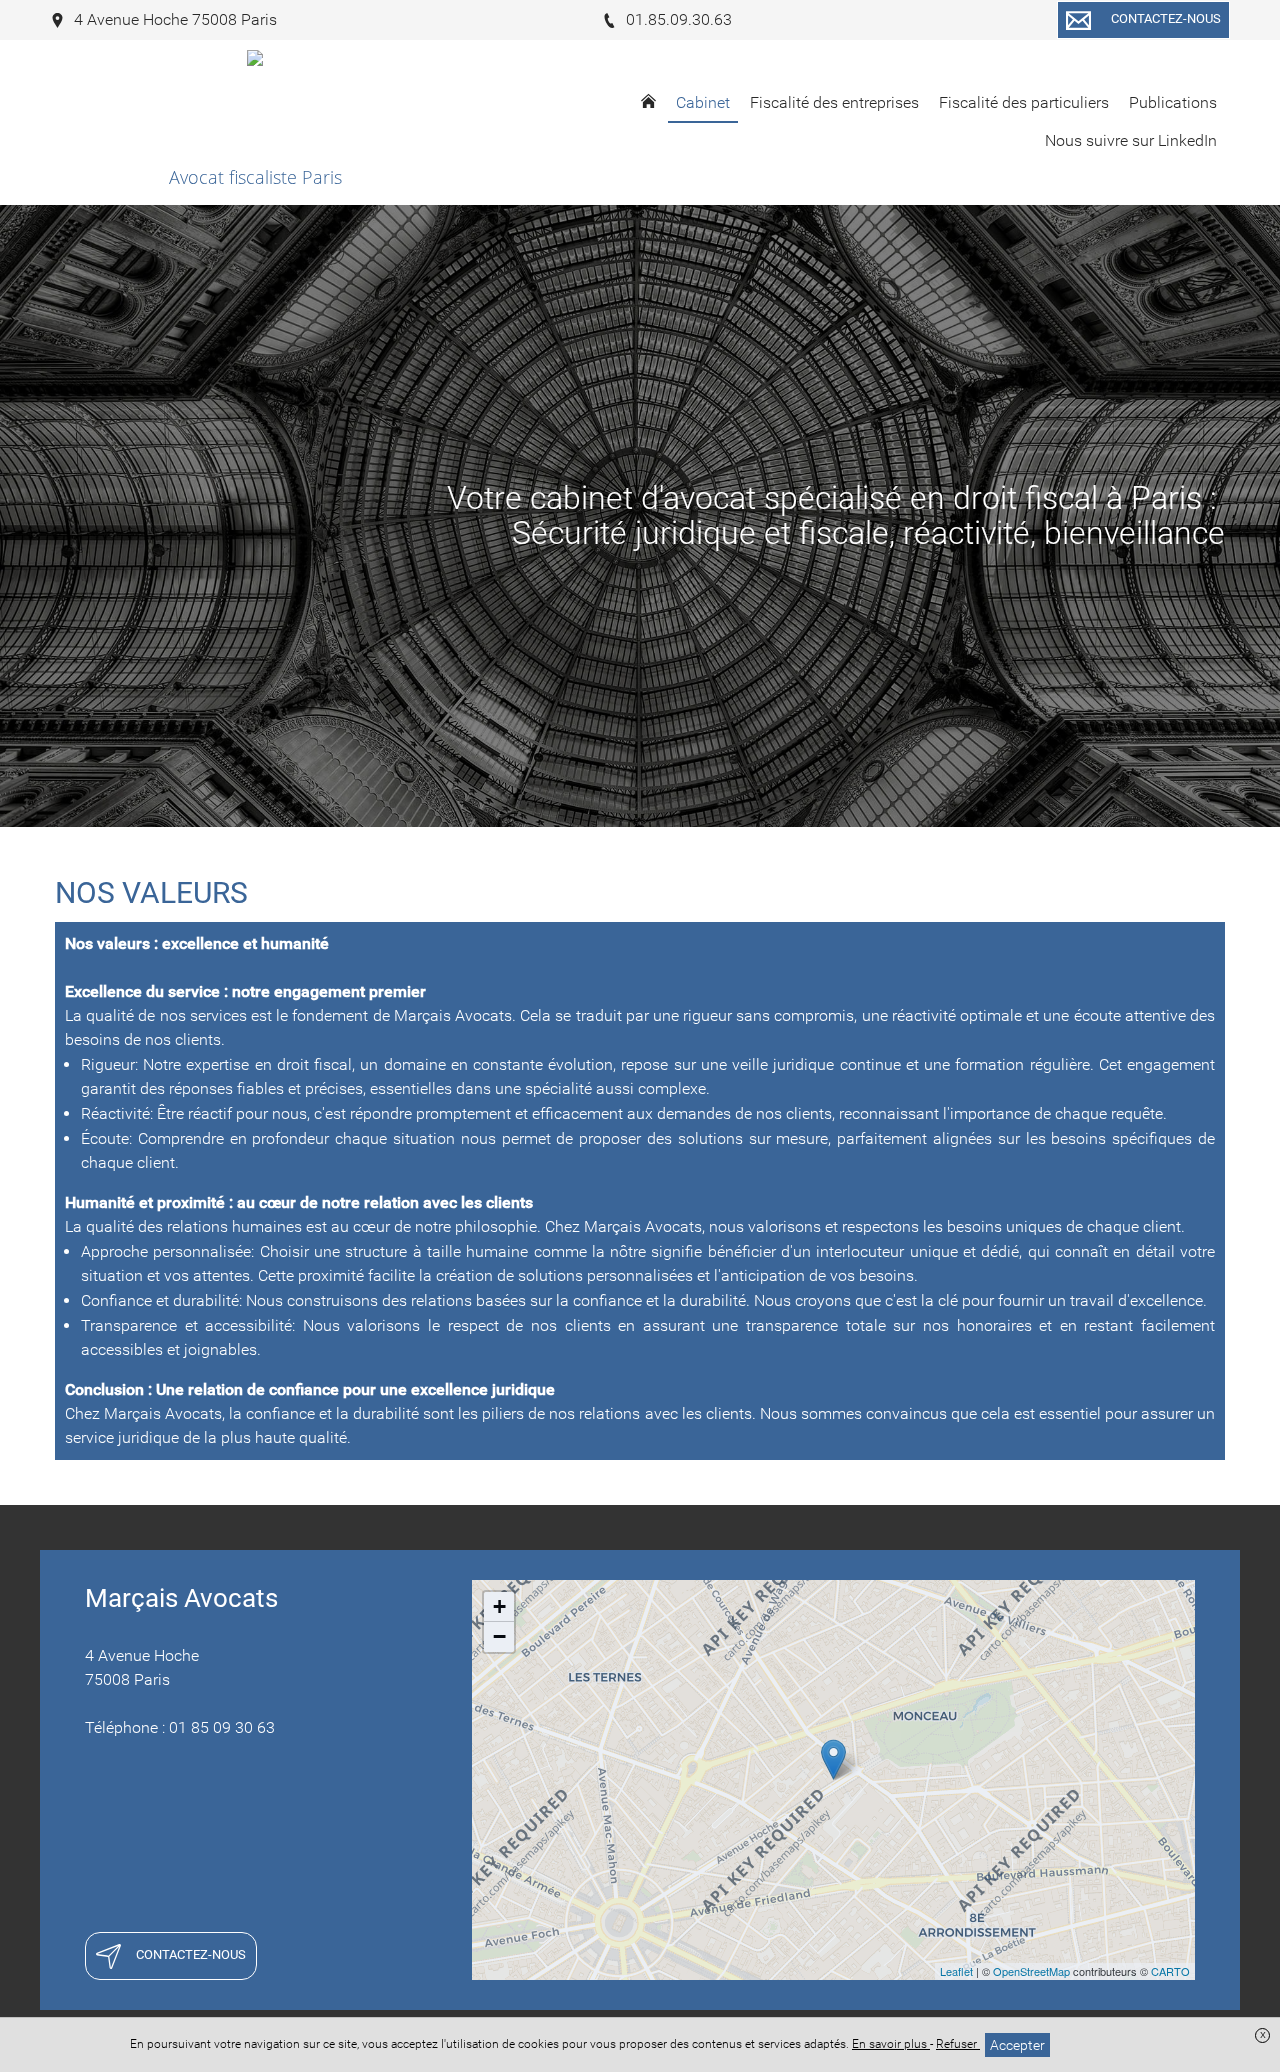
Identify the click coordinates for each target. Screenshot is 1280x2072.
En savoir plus (891, 2044)
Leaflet (956, 1971)
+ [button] (499, 1606)
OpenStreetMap (1031, 1971)
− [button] (499, 1636)
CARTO (1170, 1971)
